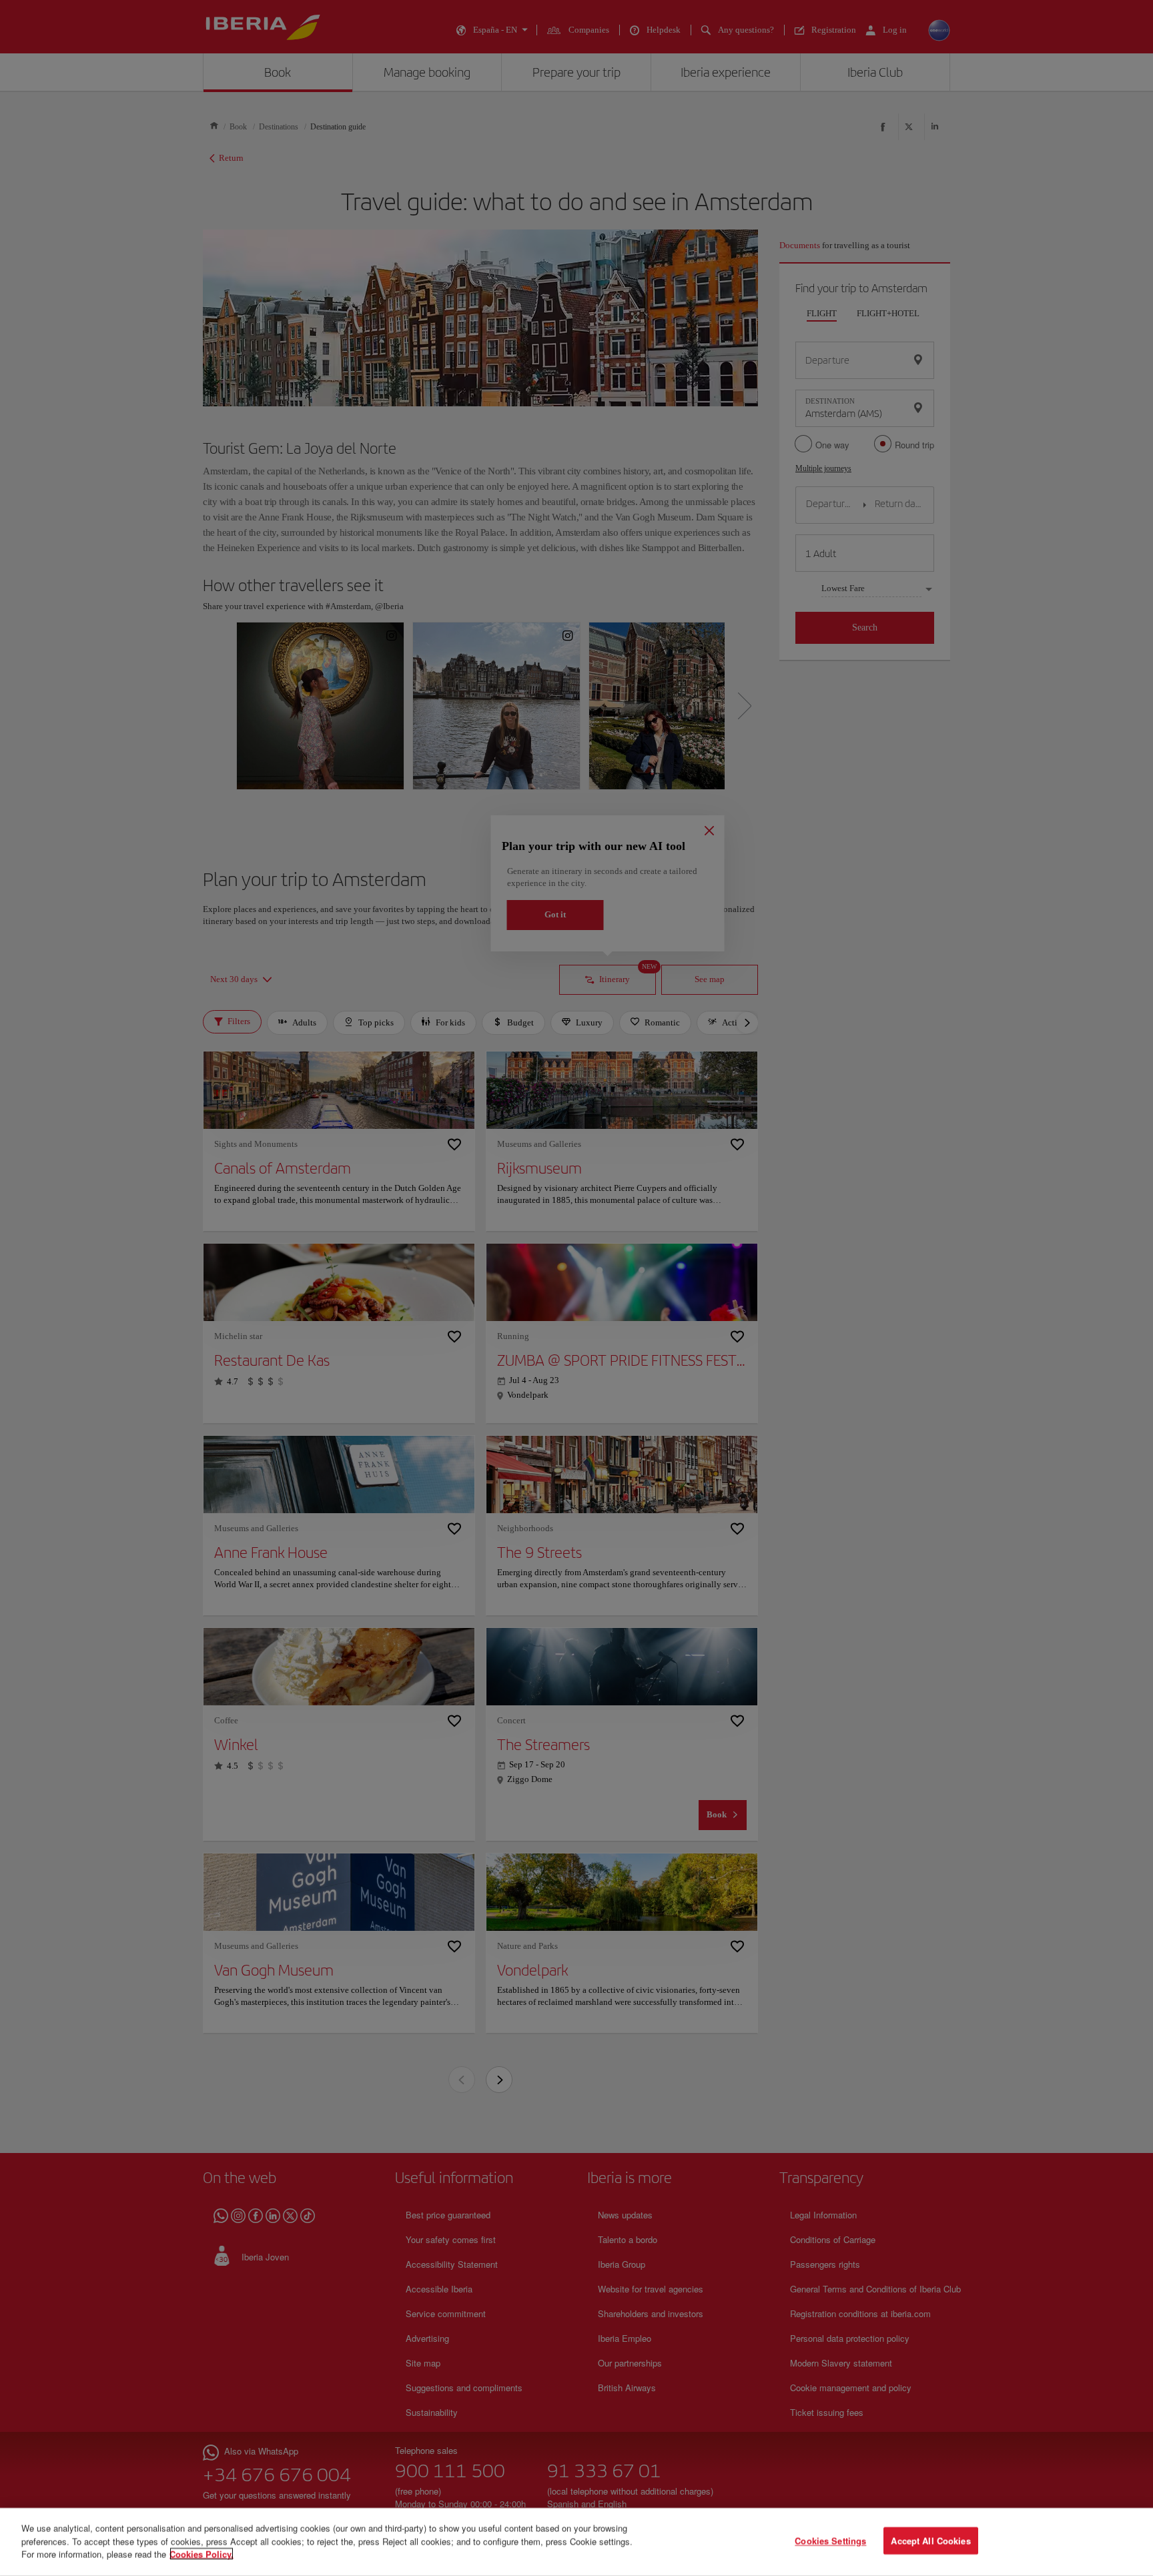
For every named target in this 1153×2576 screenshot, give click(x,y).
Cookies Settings (830, 2541)
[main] (576, 2542)
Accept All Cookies (930, 2541)
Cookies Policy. (202, 2554)
